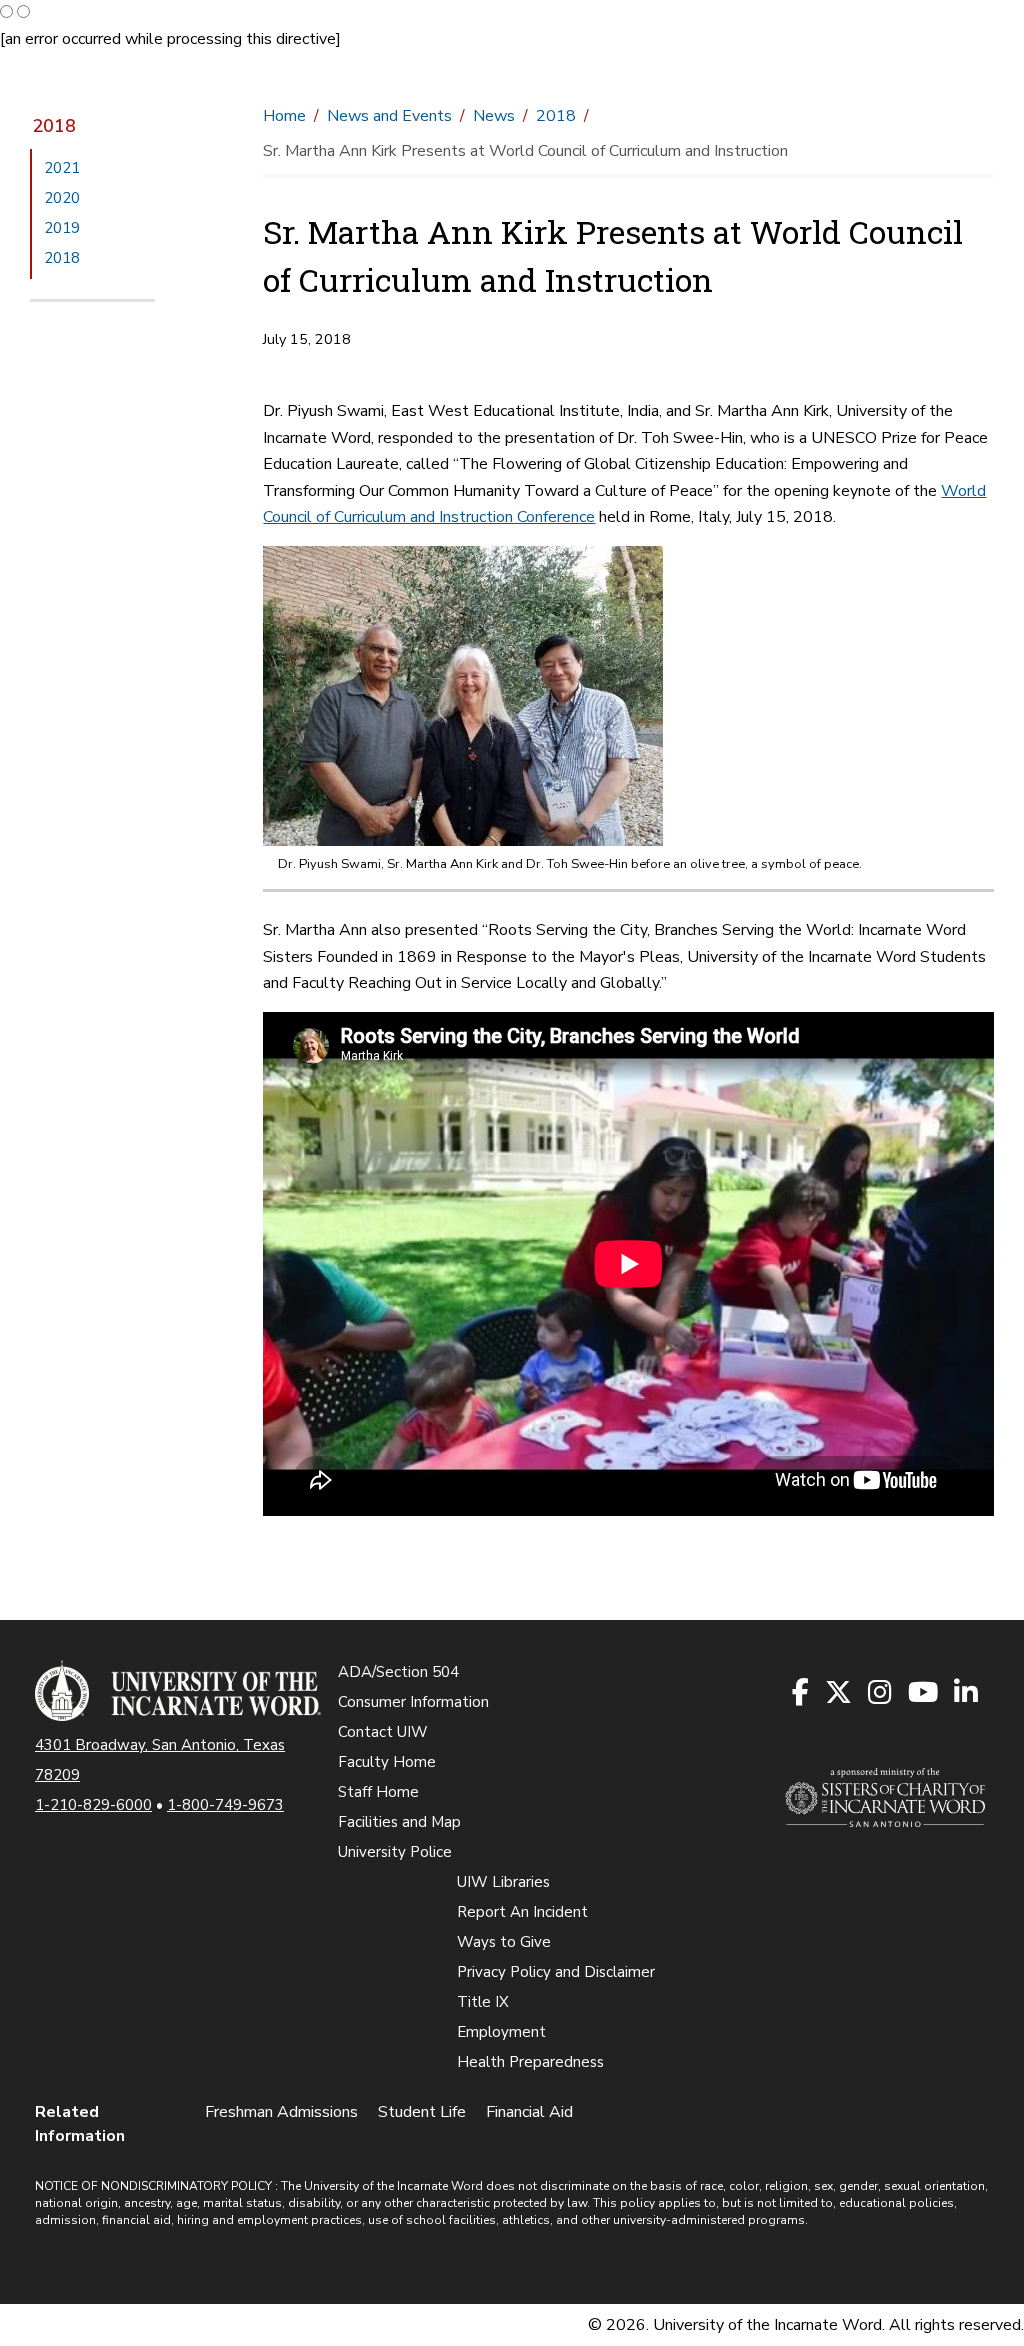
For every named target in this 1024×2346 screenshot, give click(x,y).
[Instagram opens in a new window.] (881, 1694)
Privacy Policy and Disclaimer (556, 1972)
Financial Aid (529, 2112)
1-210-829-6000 (93, 1805)
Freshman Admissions (281, 2112)
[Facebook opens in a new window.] (801, 1694)
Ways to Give (504, 1942)
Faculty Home (387, 1762)
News (494, 116)
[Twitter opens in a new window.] (839, 1694)
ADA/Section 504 (398, 1672)
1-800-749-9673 (225, 1805)
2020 (62, 198)
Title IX (483, 2002)
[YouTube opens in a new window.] (924, 1694)
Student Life (422, 2112)
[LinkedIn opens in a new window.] (967, 1694)
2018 (54, 126)
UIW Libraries (503, 1882)
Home (284, 116)
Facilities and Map (399, 1822)
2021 (62, 168)
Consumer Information (413, 1702)
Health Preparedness (530, 2062)
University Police (395, 1852)
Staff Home (378, 1792)
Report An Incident (522, 1912)
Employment (501, 2032)
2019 (62, 228)
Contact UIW (383, 1732)
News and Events (389, 116)
